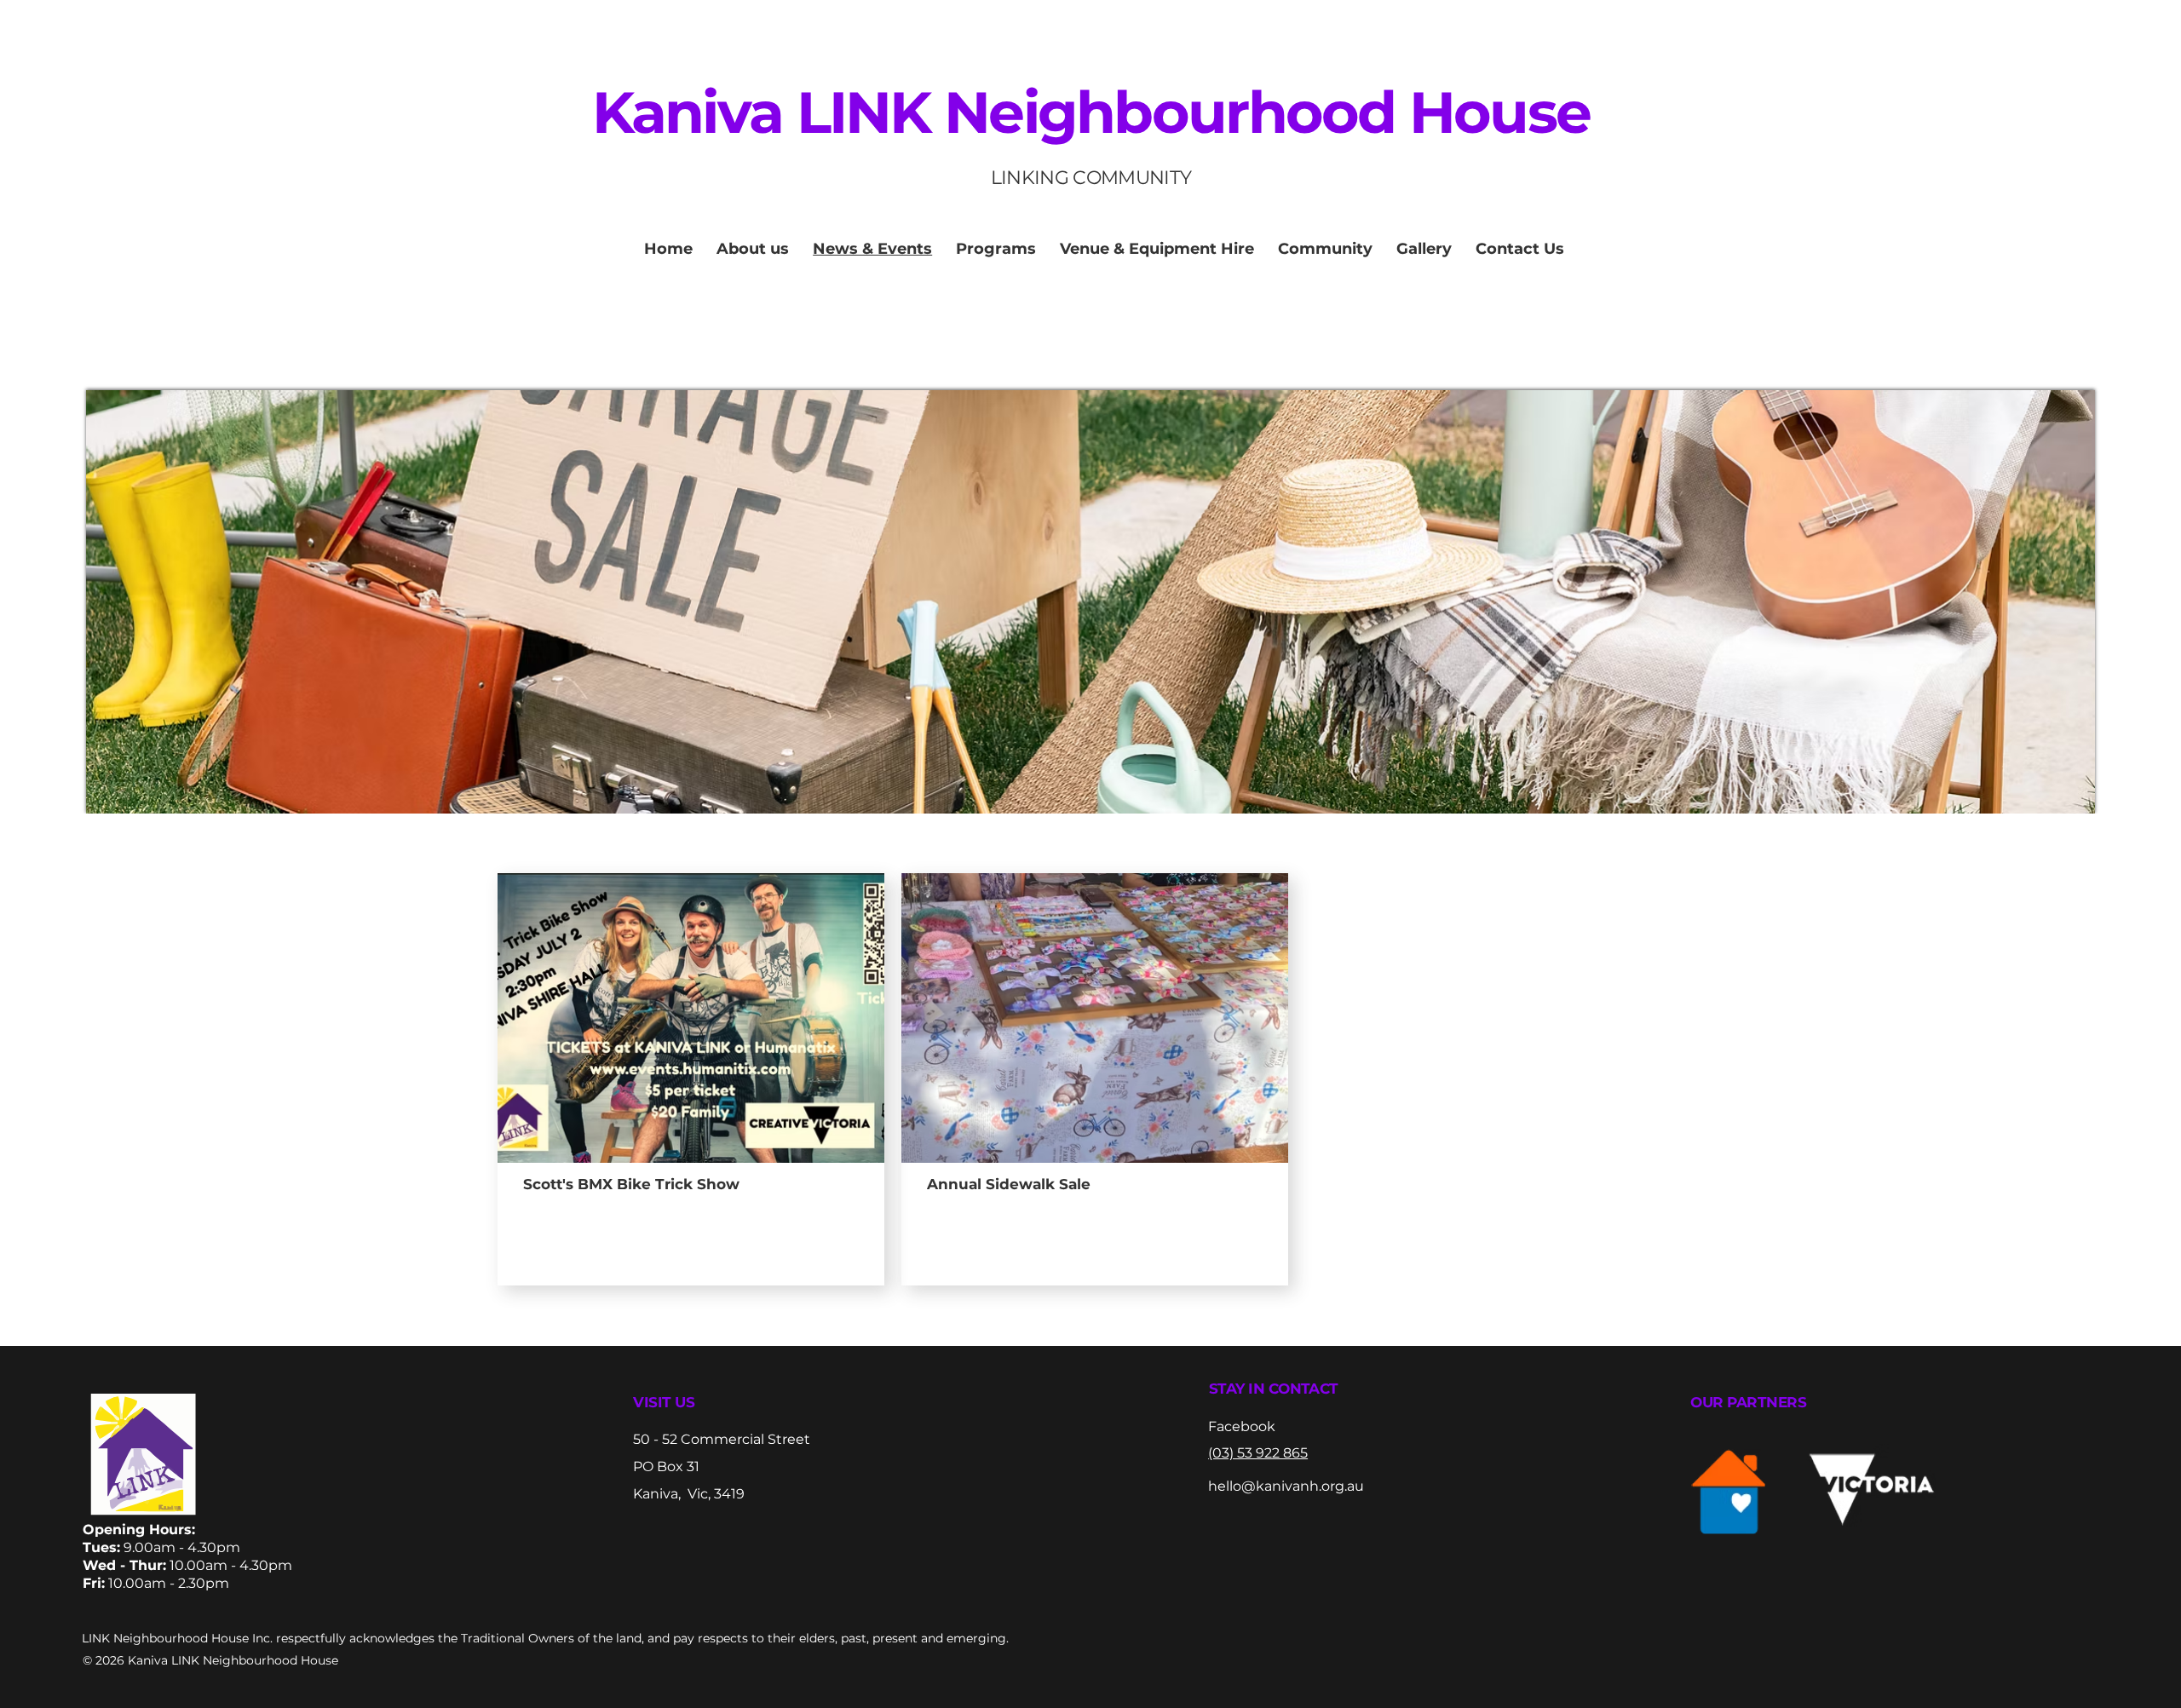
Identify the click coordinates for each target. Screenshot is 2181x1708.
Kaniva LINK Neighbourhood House (1091, 112)
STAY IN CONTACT (1274, 1389)
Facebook (1242, 1426)
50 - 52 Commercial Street (723, 1439)
